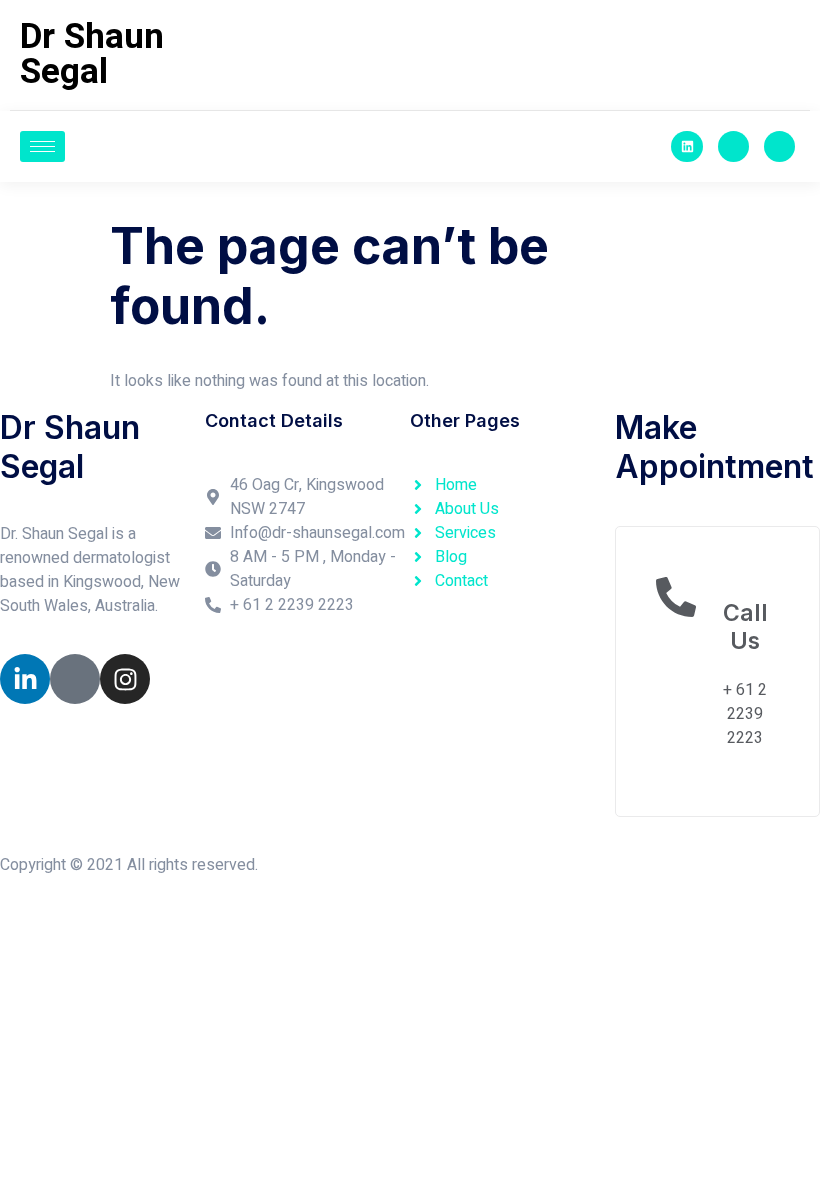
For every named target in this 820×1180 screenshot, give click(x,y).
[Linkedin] (686, 146)
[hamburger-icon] (42, 146)
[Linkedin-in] (25, 679)
